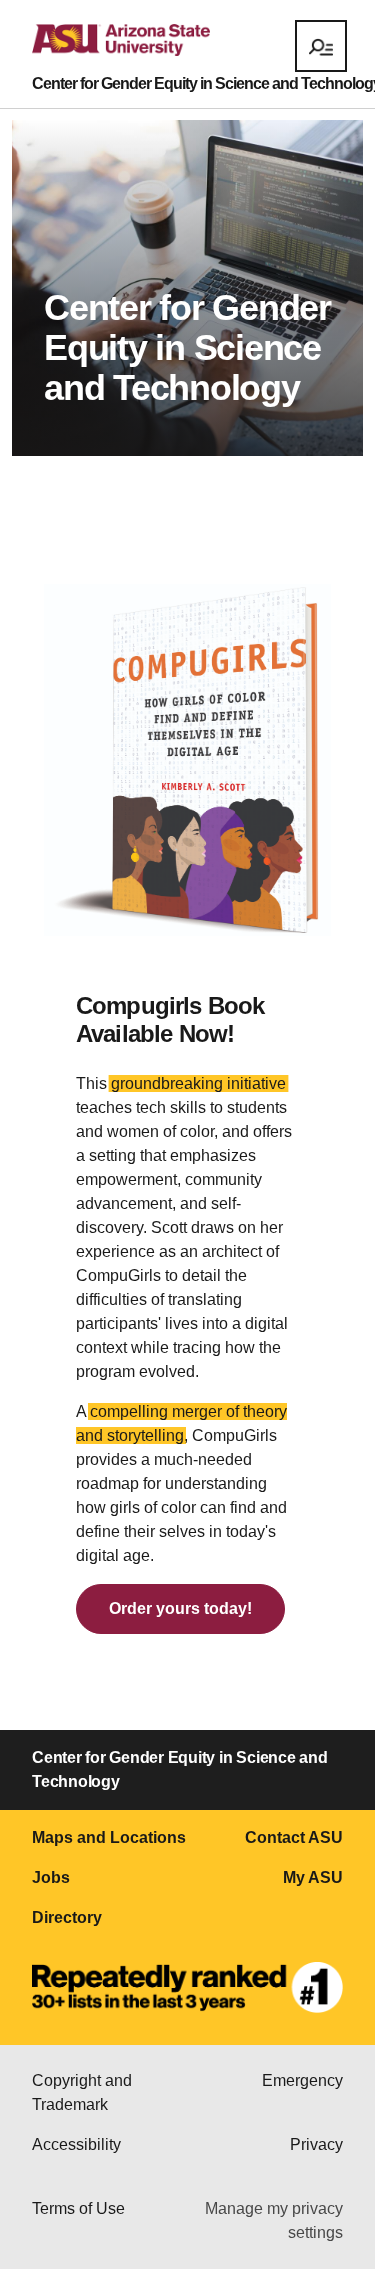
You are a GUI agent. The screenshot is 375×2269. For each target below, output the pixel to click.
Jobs (51, 1877)
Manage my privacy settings (274, 2220)
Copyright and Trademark (82, 2092)
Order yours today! (180, 1608)
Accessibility (76, 2144)
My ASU (313, 1877)
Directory (67, 1917)
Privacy (316, 2144)
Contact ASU (294, 1837)
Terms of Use (78, 2208)
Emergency (302, 2080)
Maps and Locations (109, 1837)
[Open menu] (321, 46)
